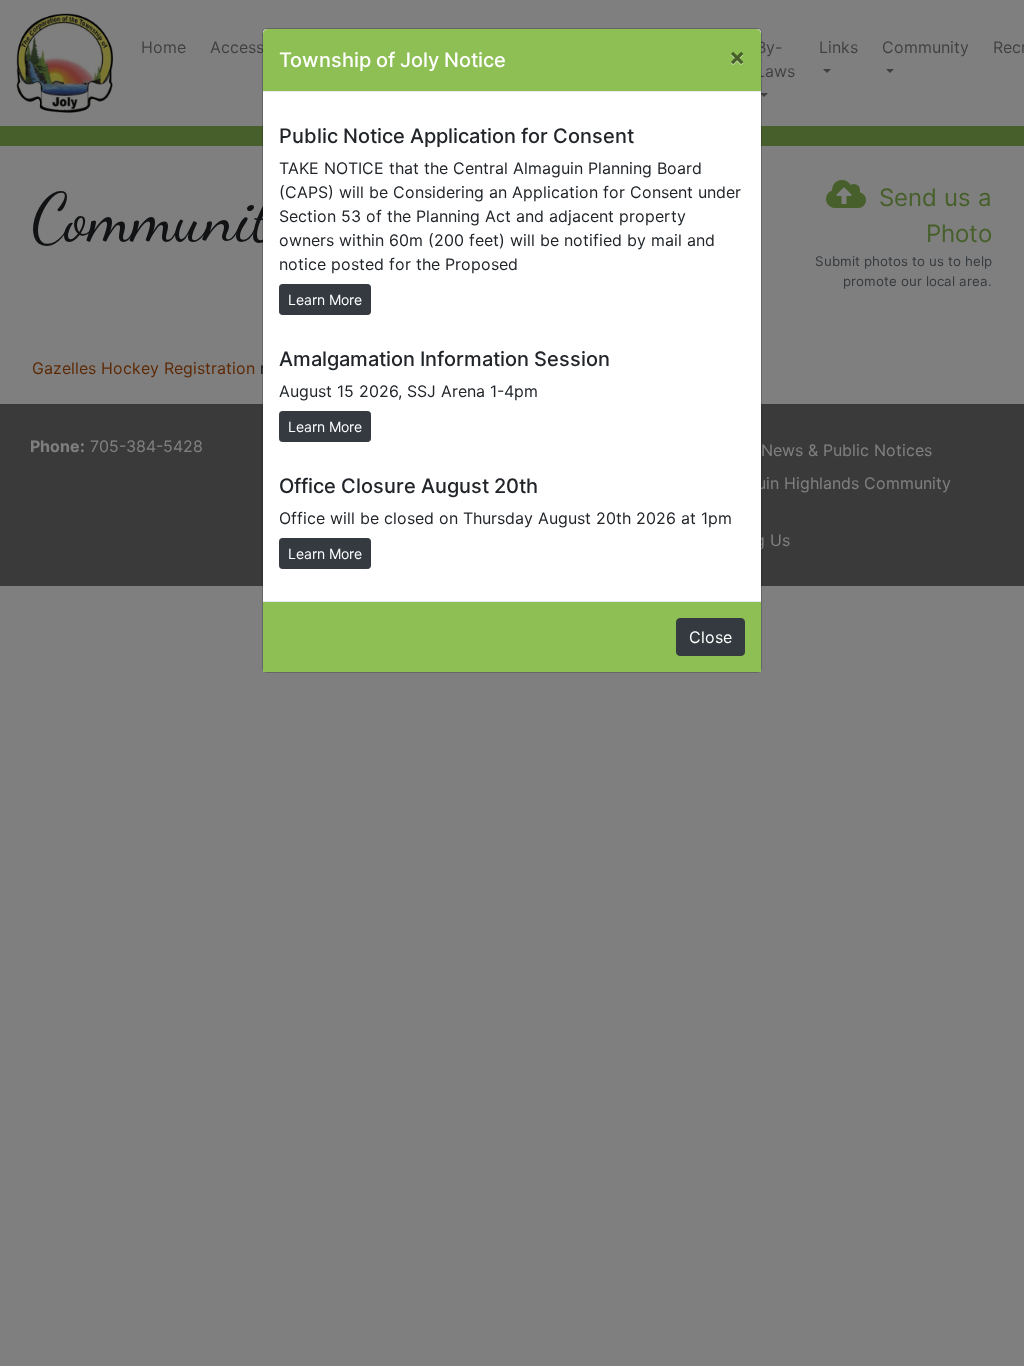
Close (710, 637)
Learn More (325, 299)
